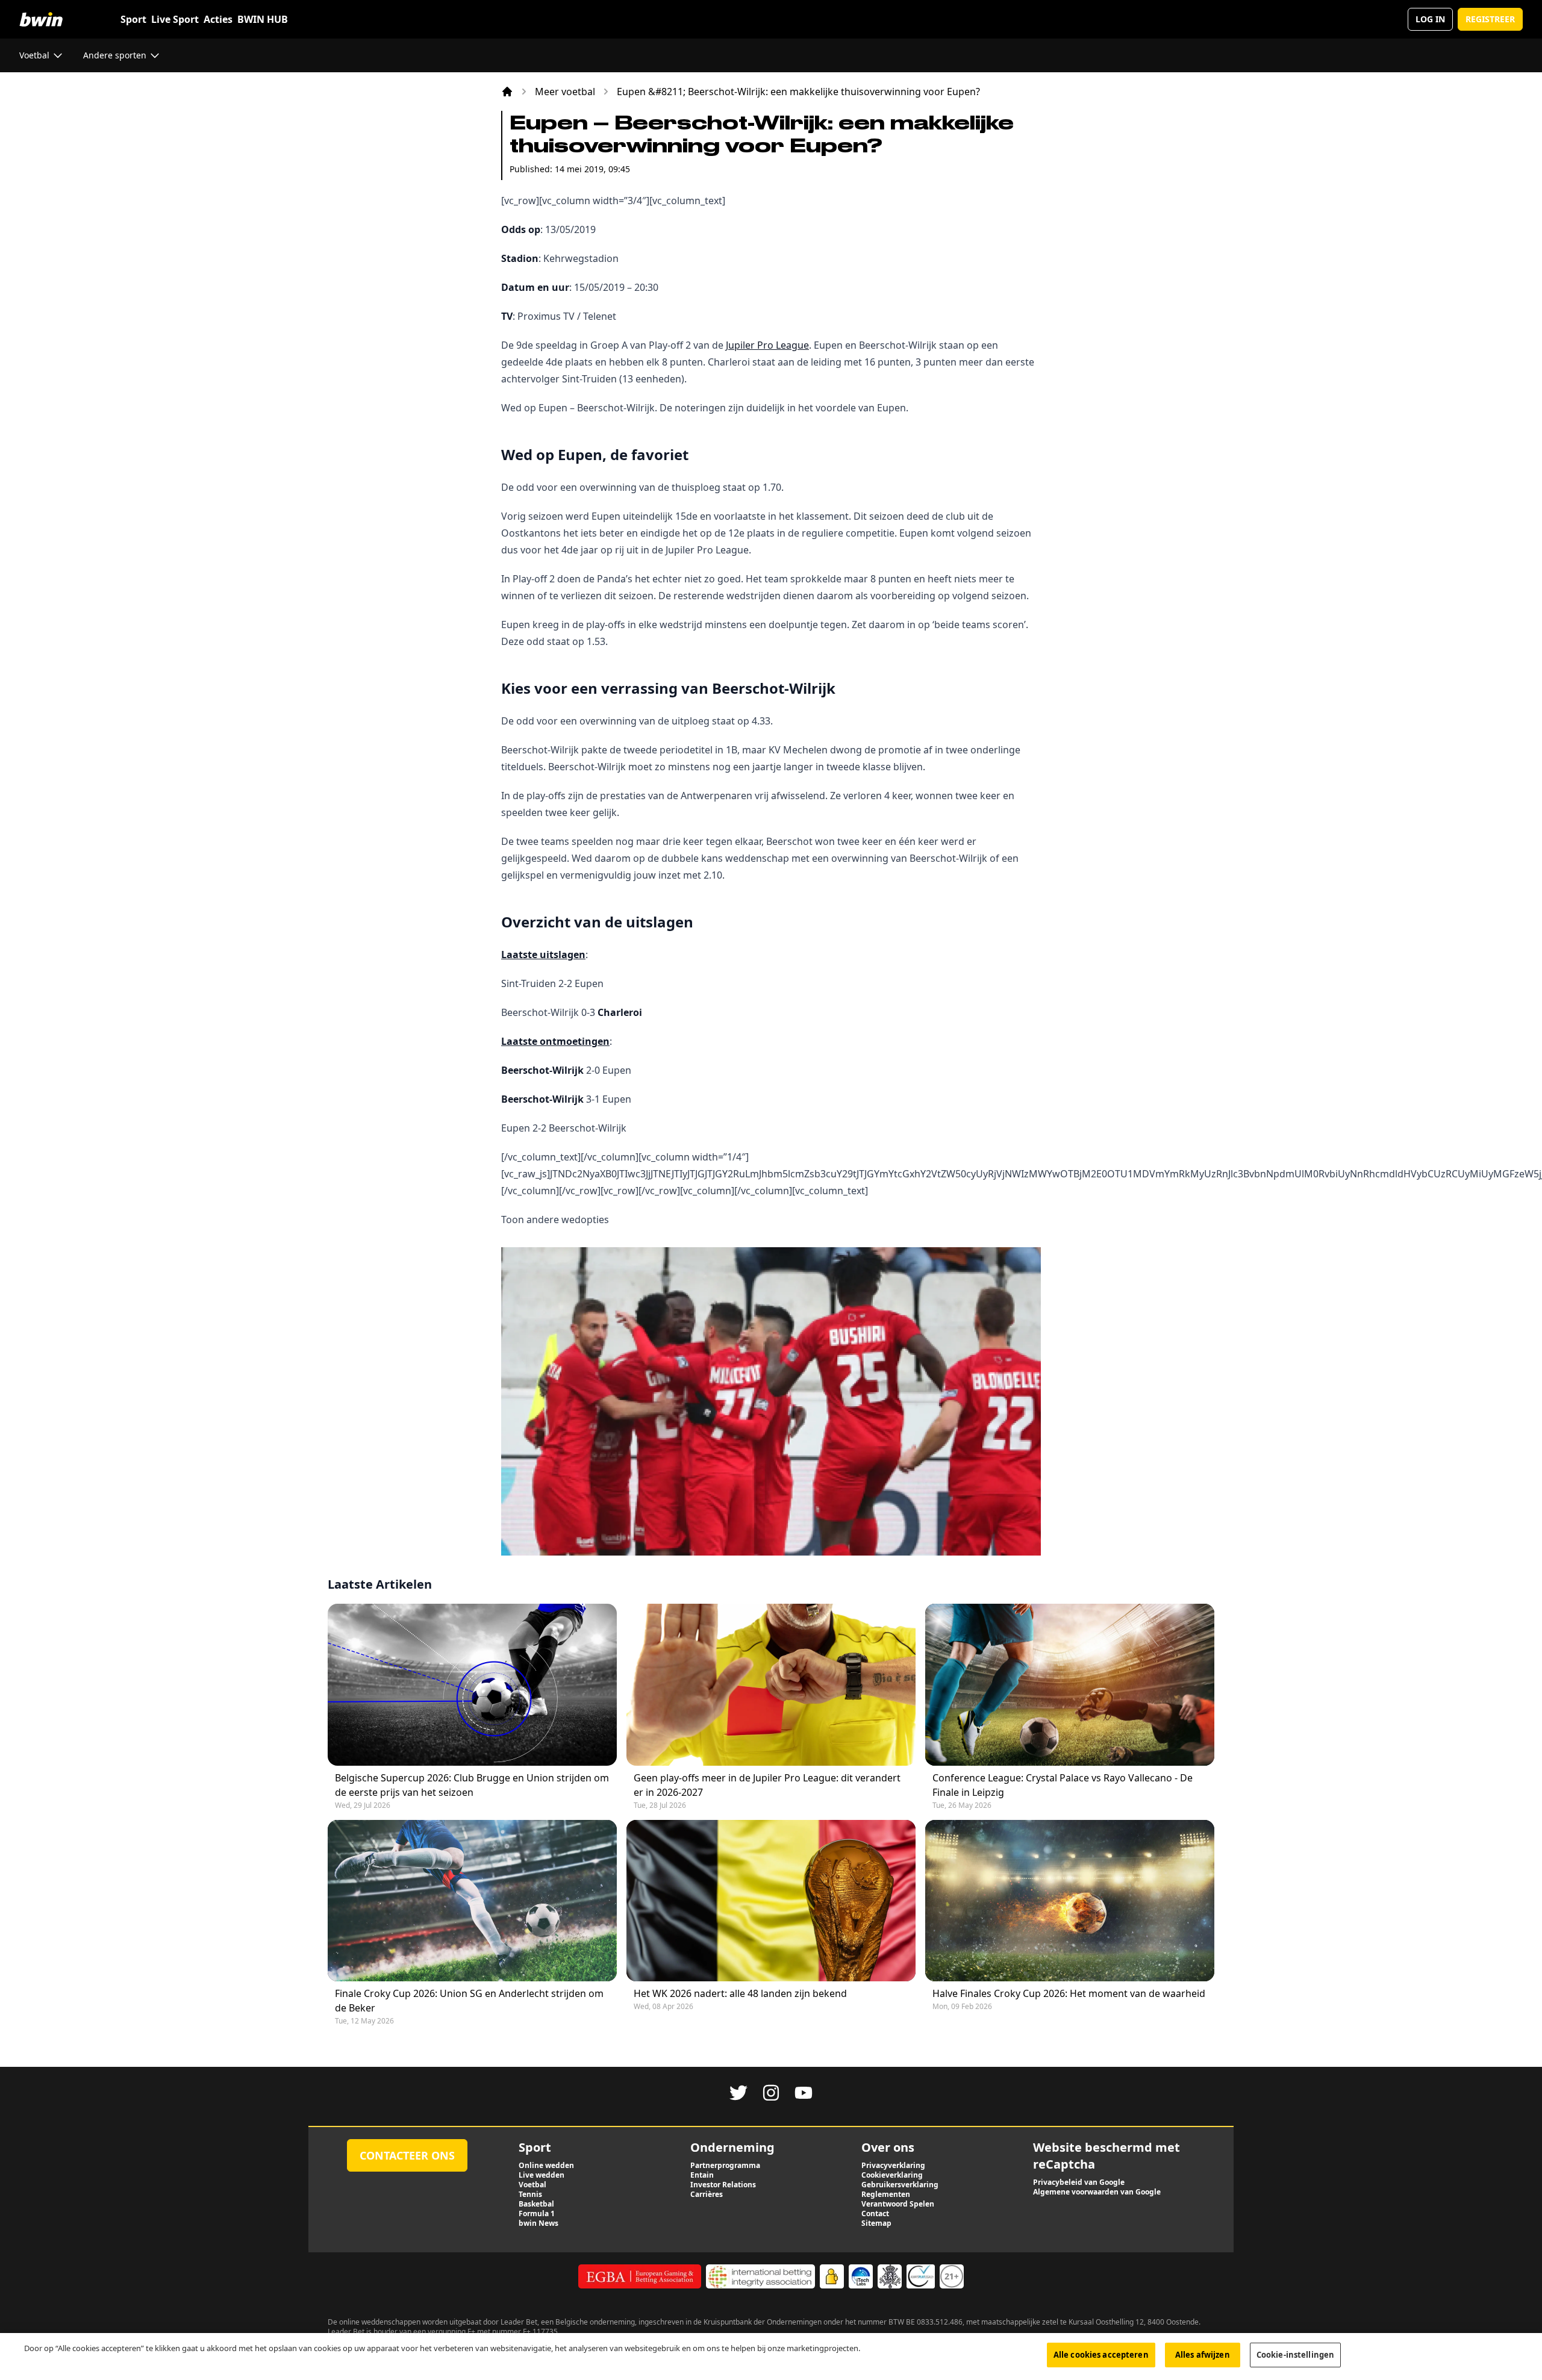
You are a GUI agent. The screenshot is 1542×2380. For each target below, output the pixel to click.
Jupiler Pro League (767, 345)
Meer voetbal (565, 92)
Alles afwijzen (1203, 2355)
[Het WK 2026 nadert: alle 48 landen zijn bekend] (771, 1901)
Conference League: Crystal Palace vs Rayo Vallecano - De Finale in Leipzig (1063, 1785)
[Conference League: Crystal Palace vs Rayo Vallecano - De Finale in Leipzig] (1070, 1685)
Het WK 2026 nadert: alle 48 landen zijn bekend (740, 1993)
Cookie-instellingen (1295, 2355)
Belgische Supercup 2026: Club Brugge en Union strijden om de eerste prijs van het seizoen (472, 1785)
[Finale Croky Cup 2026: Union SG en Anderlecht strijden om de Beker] (472, 1901)
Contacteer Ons (407, 2155)
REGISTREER (1490, 19)
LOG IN (1430, 19)
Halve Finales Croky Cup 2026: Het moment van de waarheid (1069, 1993)
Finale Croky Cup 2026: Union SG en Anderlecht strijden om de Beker (469, 2001)
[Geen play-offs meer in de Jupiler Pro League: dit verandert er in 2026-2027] (771, 1685)
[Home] (507, 92)
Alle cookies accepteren (1101, 2355)
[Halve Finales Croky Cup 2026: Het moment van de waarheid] (1070, 1901)
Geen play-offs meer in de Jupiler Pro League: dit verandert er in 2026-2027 (767, 1785)
